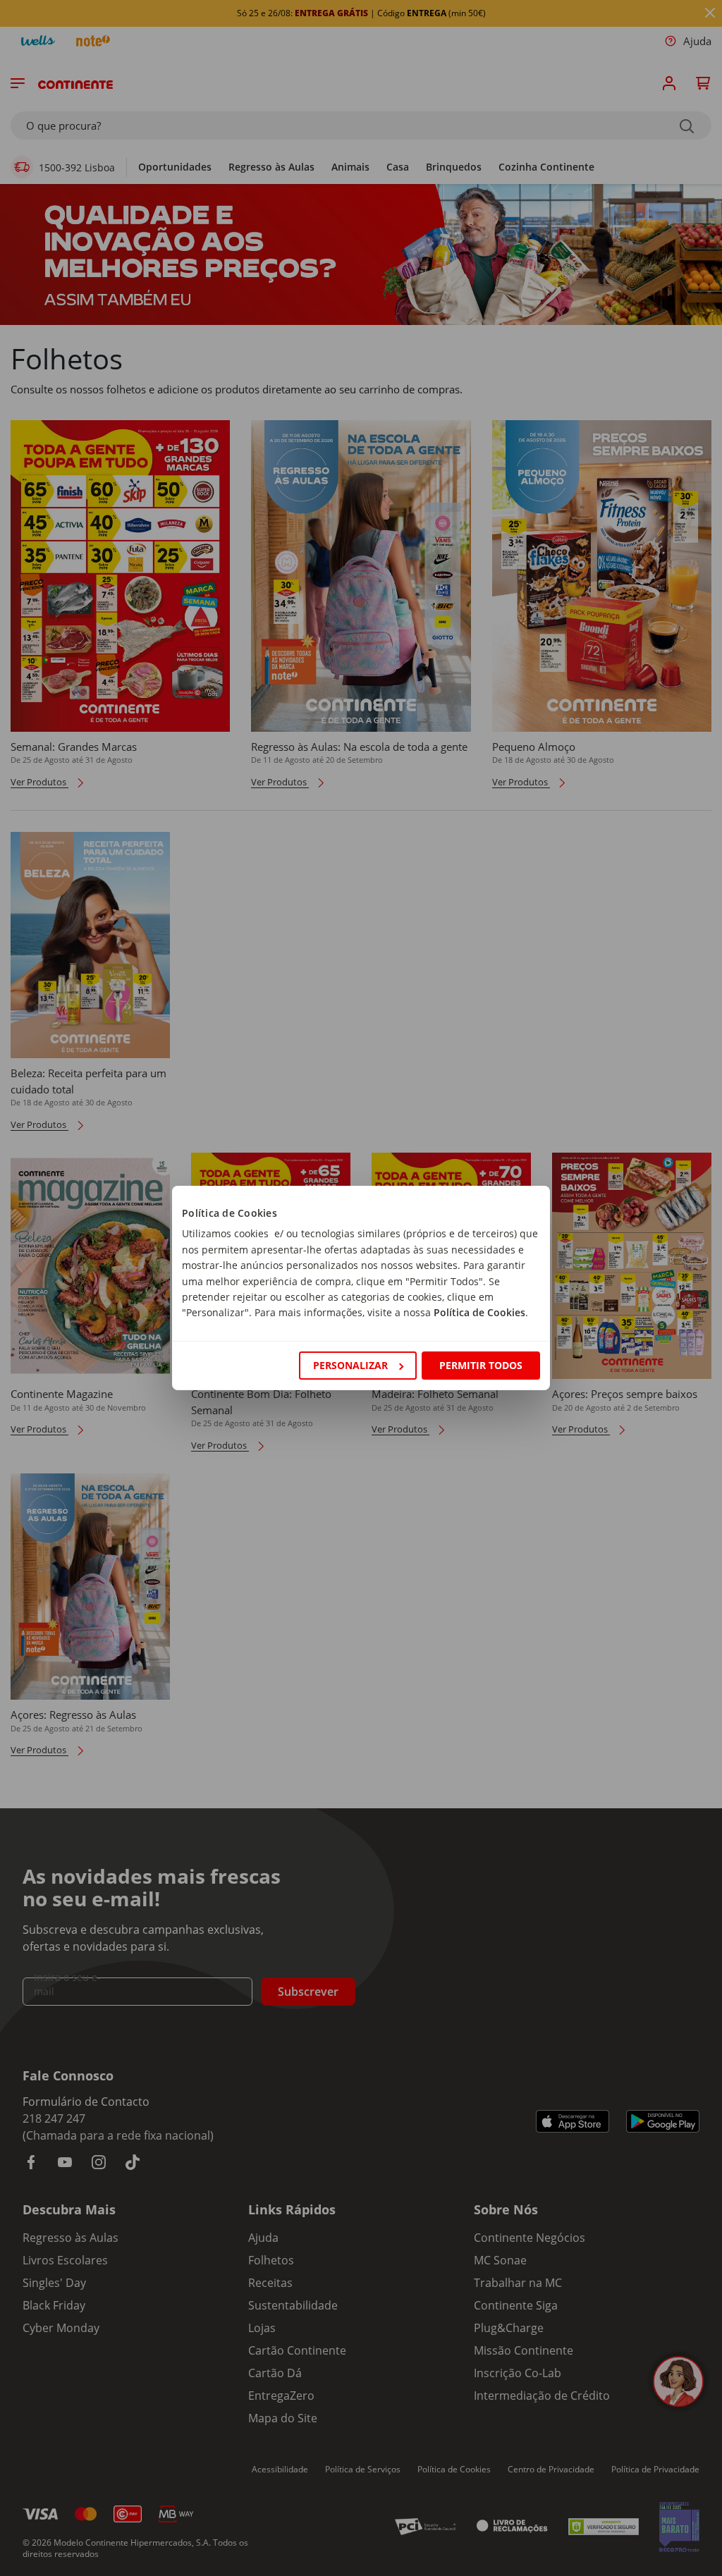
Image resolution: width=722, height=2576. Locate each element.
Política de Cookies (479, 1312)
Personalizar (350, 1365)
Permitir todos (481, 1365)
